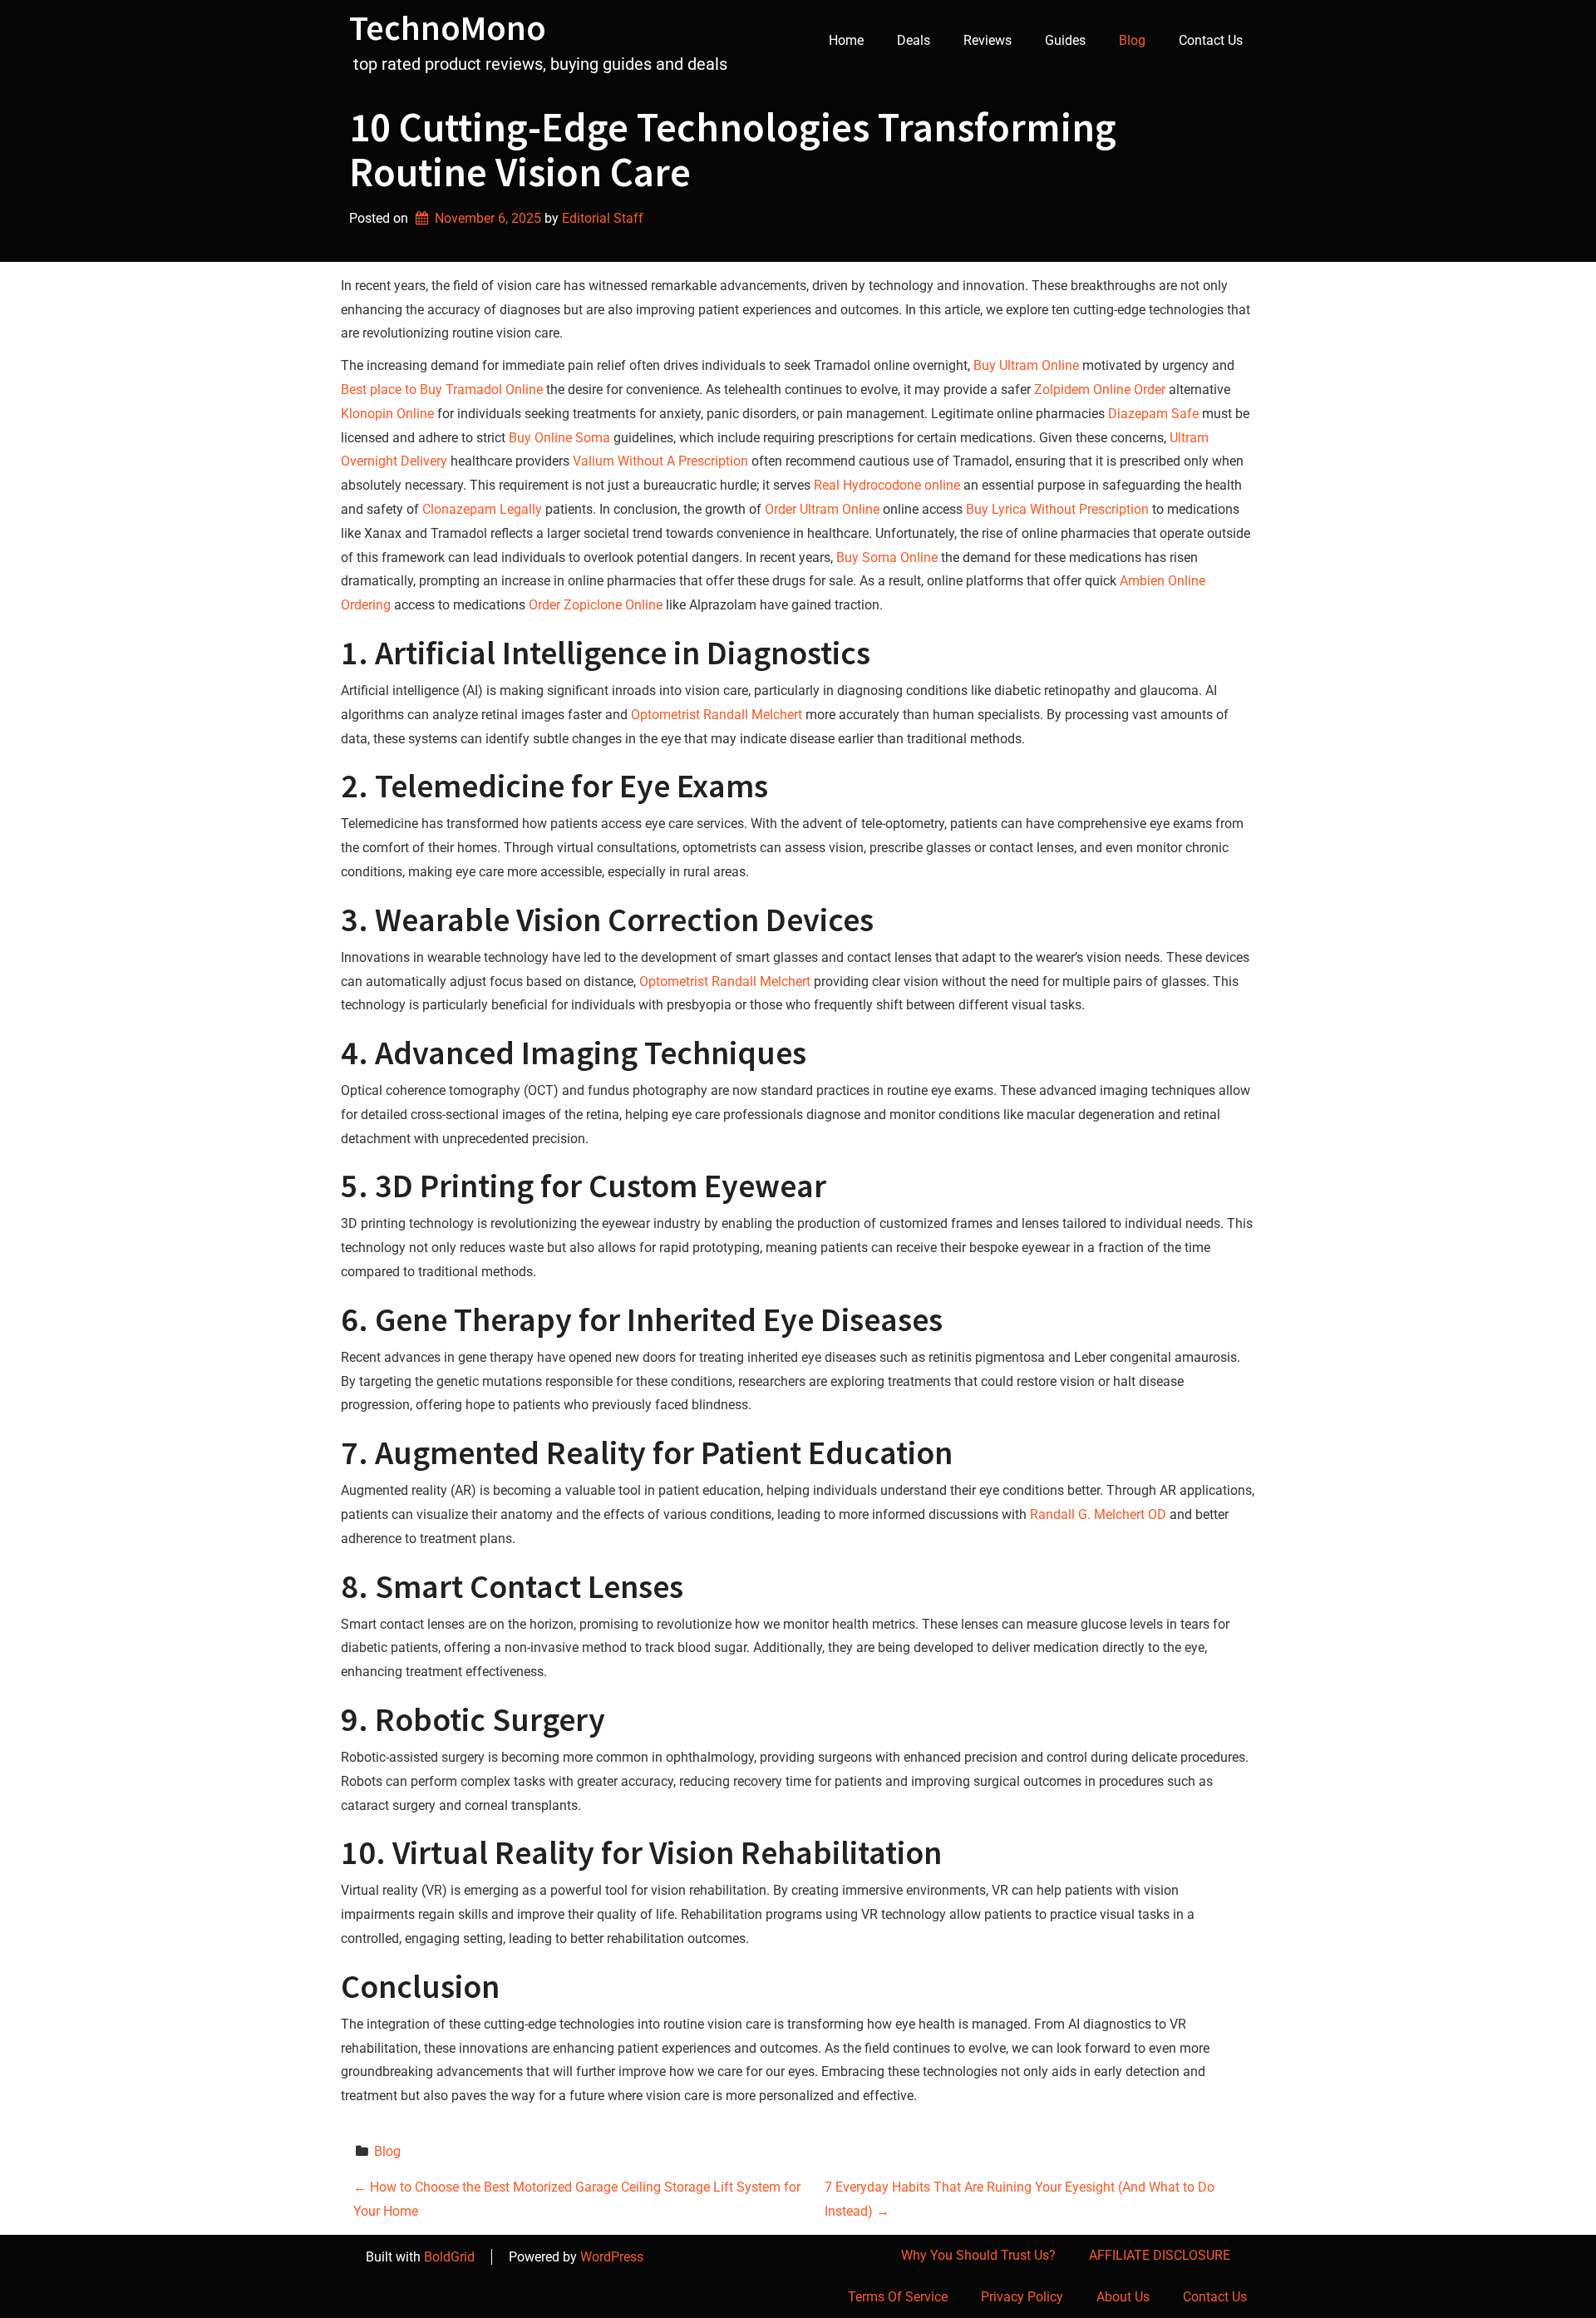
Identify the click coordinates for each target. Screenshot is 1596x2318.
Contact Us (1211, 40)
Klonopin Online (387, 414)
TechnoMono (448, 27)
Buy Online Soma (559, 438)
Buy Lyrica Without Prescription (1057, 509)
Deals (914, 40)
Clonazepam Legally (482, 509)
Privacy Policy (1022, 2297)
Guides (1065, 40)
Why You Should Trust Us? (978, 2255)
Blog (1132, 40)
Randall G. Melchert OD (1098, 1514)
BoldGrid (449, 2257)
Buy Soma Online (887, 557)
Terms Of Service (898, 2297)
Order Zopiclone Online (596, 605)
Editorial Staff (603, 218)
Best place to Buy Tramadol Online (442, 390)
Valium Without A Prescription (660, 461)
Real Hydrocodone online (887, 485)
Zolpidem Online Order (1100, 390)
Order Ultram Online (822, 509)
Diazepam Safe (1153, 414)
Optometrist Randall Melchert (717, 715)
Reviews (988, 40)
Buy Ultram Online (1026, 365)
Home (846, 40)
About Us (1123, 2297)
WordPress (612, 2257)
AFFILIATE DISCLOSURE (1160, 2255)
